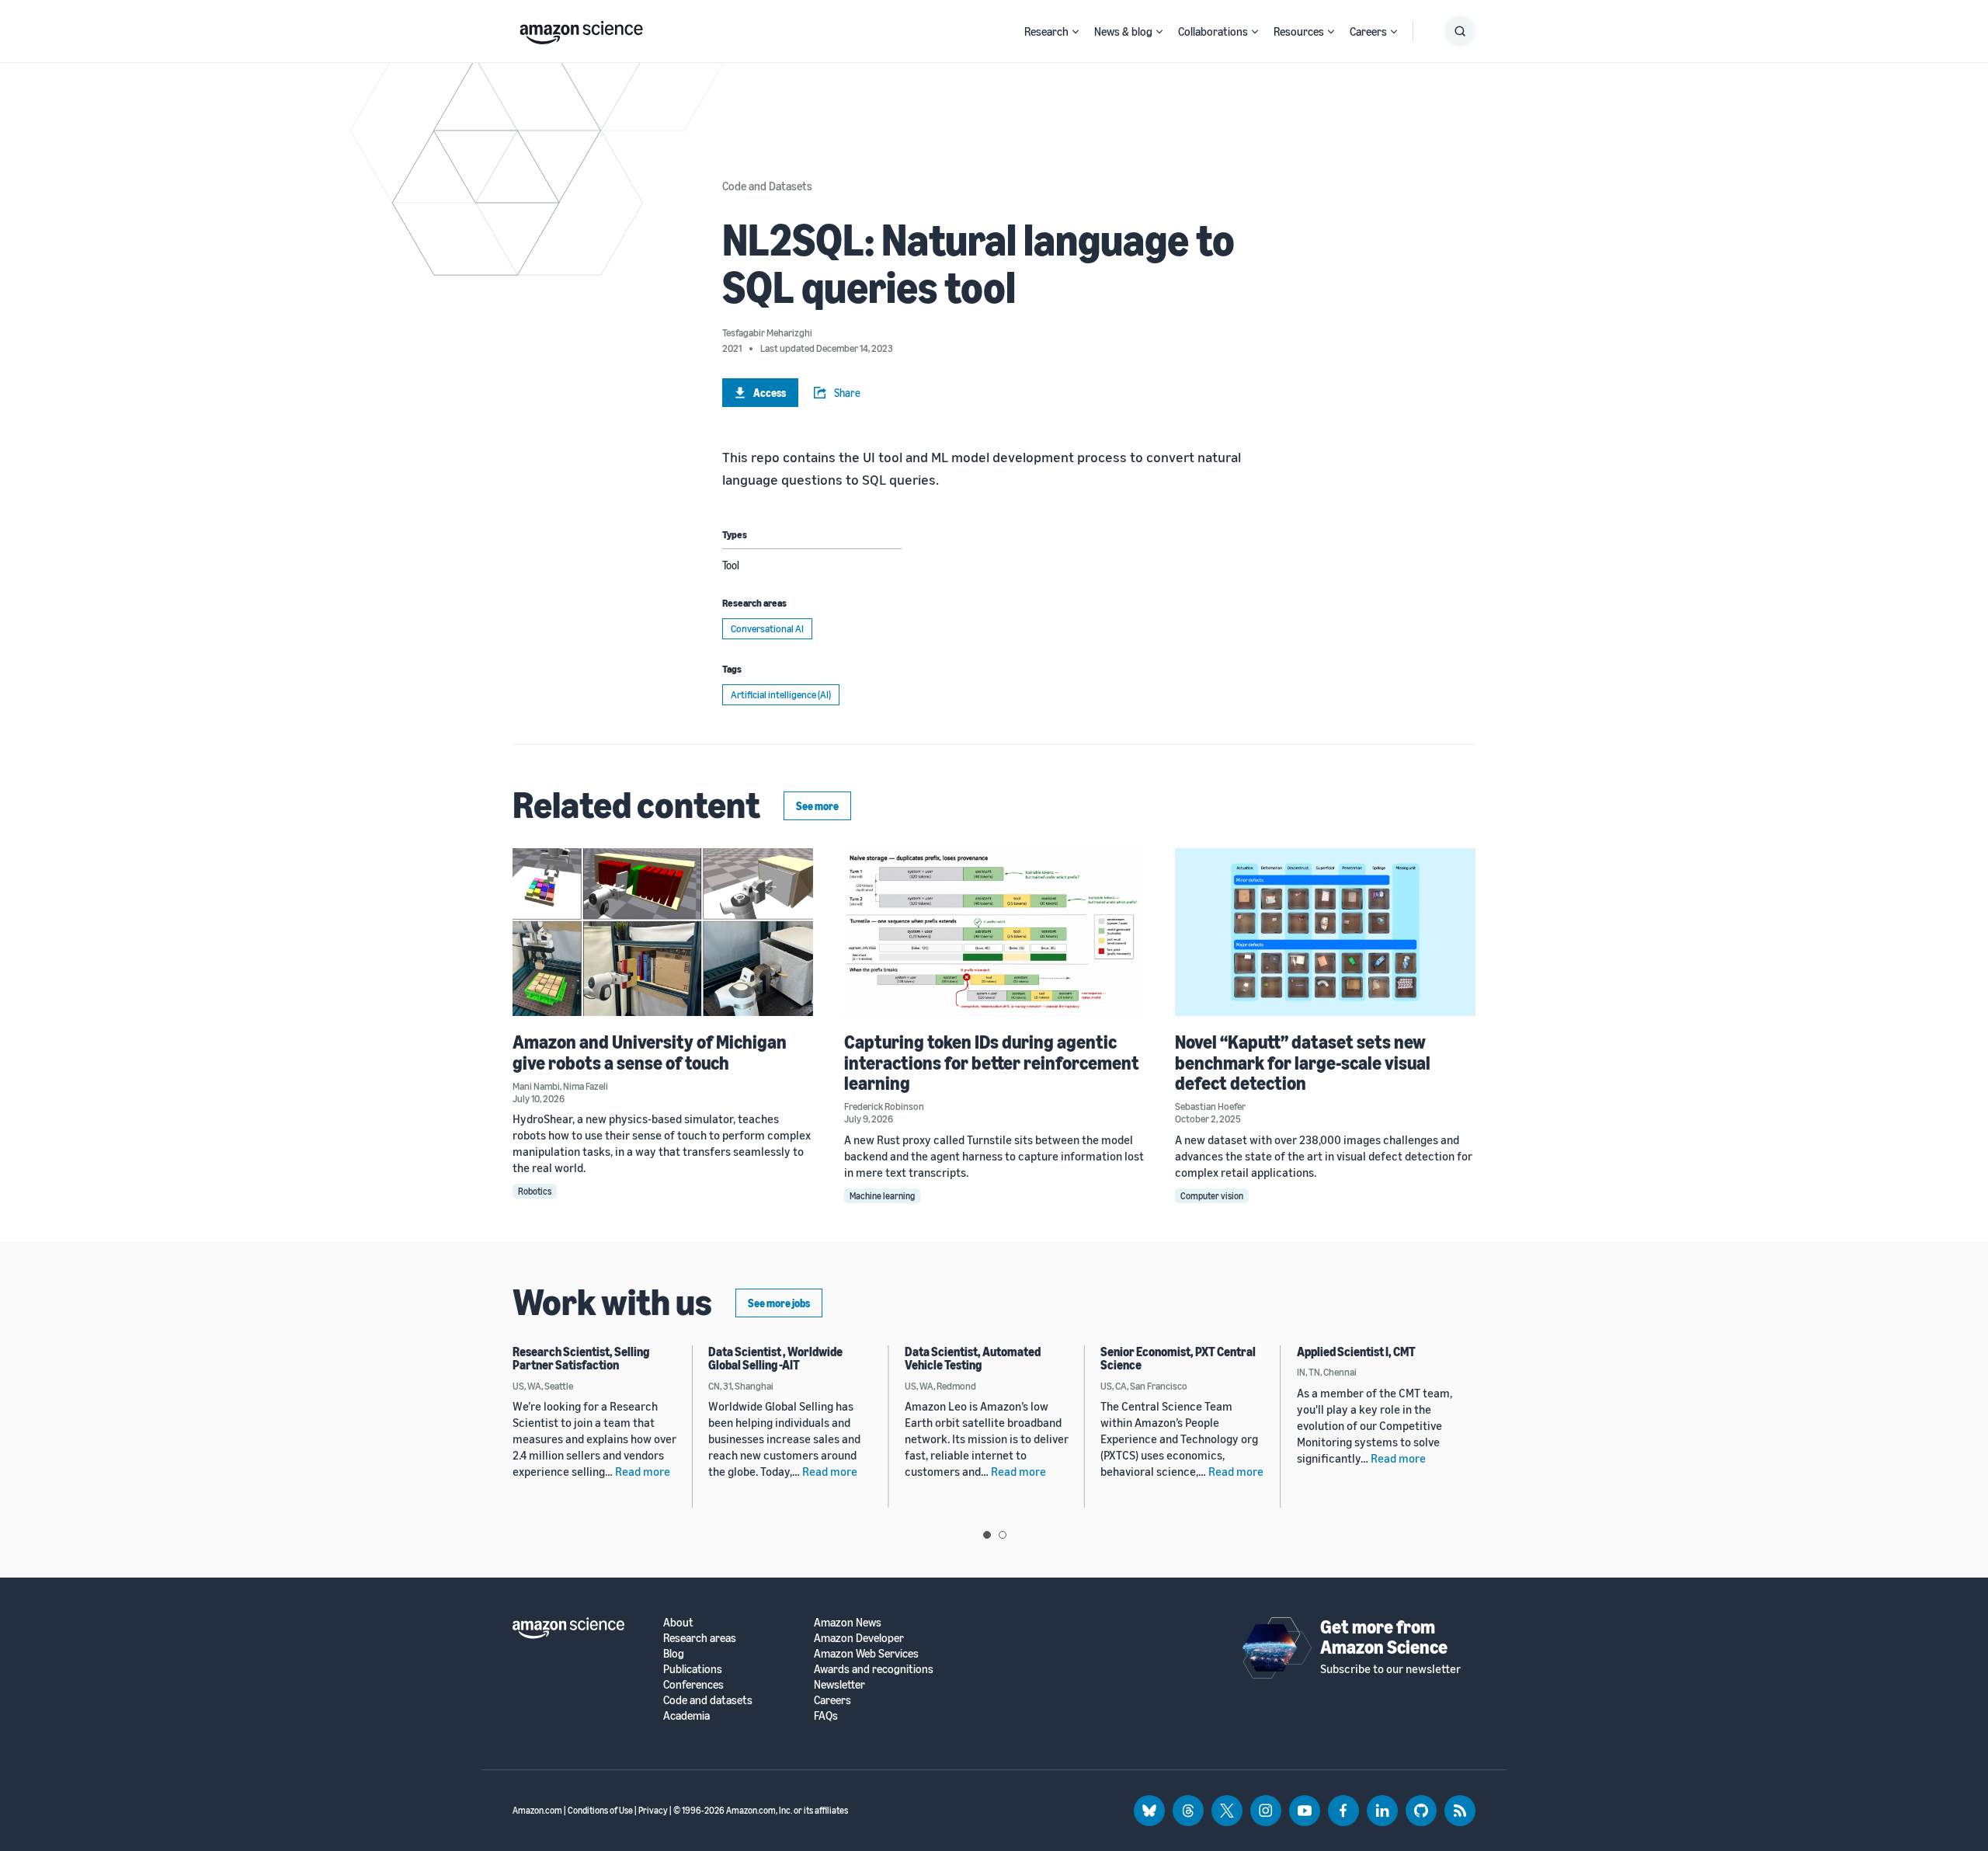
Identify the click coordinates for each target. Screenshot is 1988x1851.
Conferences (693, 1684)
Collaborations (1213, 31)
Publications (693, 1669)
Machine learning (882, 1196)
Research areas (700, 1638)
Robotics (535, 1191)
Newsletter (839, 1684)
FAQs (826, 1715)
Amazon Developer (859, 1638)
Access (770, 393)
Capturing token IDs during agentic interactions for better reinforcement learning (992, 1062)
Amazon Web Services (866, 1653)
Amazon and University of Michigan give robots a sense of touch (650, 1052)
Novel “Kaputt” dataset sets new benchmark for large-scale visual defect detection (1303, 1062)
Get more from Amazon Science (1384, 1637)
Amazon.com (537, 1810)
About (678, 1622)
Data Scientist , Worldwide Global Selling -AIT (775, 1359)
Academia (686, 1715)
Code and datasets (708, 1700)
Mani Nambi (536, 1086)
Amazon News (848, 1622)
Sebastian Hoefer (1210, 1106)
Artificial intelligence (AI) (781, 694)
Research (1046, 31)
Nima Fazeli (586, 1086)
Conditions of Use (600, 1810)
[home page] (581, 29)
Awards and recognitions (874, 1669)
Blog (674, 1653)
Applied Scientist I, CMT (1356, 1352)
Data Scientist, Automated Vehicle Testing (973, 1359)
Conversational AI (767, 628)
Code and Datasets (767, 186)
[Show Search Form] (1460, 31)
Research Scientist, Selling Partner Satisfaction (581, 1359)
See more (817, 806)
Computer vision (1212, 1196)
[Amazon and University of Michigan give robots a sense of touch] (663, 932)
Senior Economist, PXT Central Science (1178, 1359)
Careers (1368, 31)
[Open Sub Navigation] (1076, 31)
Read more (643, 1471)
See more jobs (779, 1303)
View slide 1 (987, 1535)
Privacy (653, 1810)
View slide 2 (1003, 1535)
